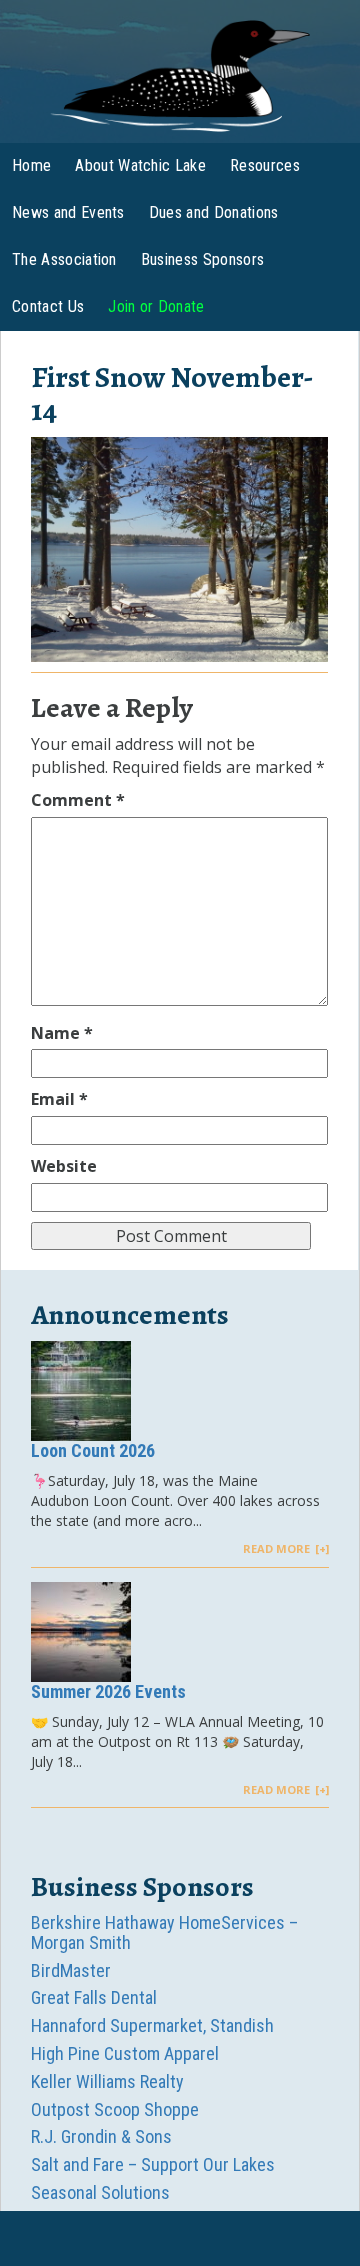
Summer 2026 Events (108, 1691)
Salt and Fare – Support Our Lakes (153, 2164)
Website (64, 1166)
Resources (265, 165)
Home (31, 165)
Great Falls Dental (94, 1997)
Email (59, 1099)
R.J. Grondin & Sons (101, 2136)
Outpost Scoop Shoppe (115, 2109)
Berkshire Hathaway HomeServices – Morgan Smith (164, 1932)
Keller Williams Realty (107, 2081)
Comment (78, 800)
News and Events (68, 212)
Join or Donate (156, 306)
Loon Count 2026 (93, 1450)
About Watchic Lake (140, 165)
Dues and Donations (214, 212)
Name (62, 1033)
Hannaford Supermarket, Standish (152, 2025)
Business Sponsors (202, 259)
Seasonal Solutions (100, 2192)
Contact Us (48, 306)
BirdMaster (71, 1970)
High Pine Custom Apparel (125, 2053)
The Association (64, 259)
